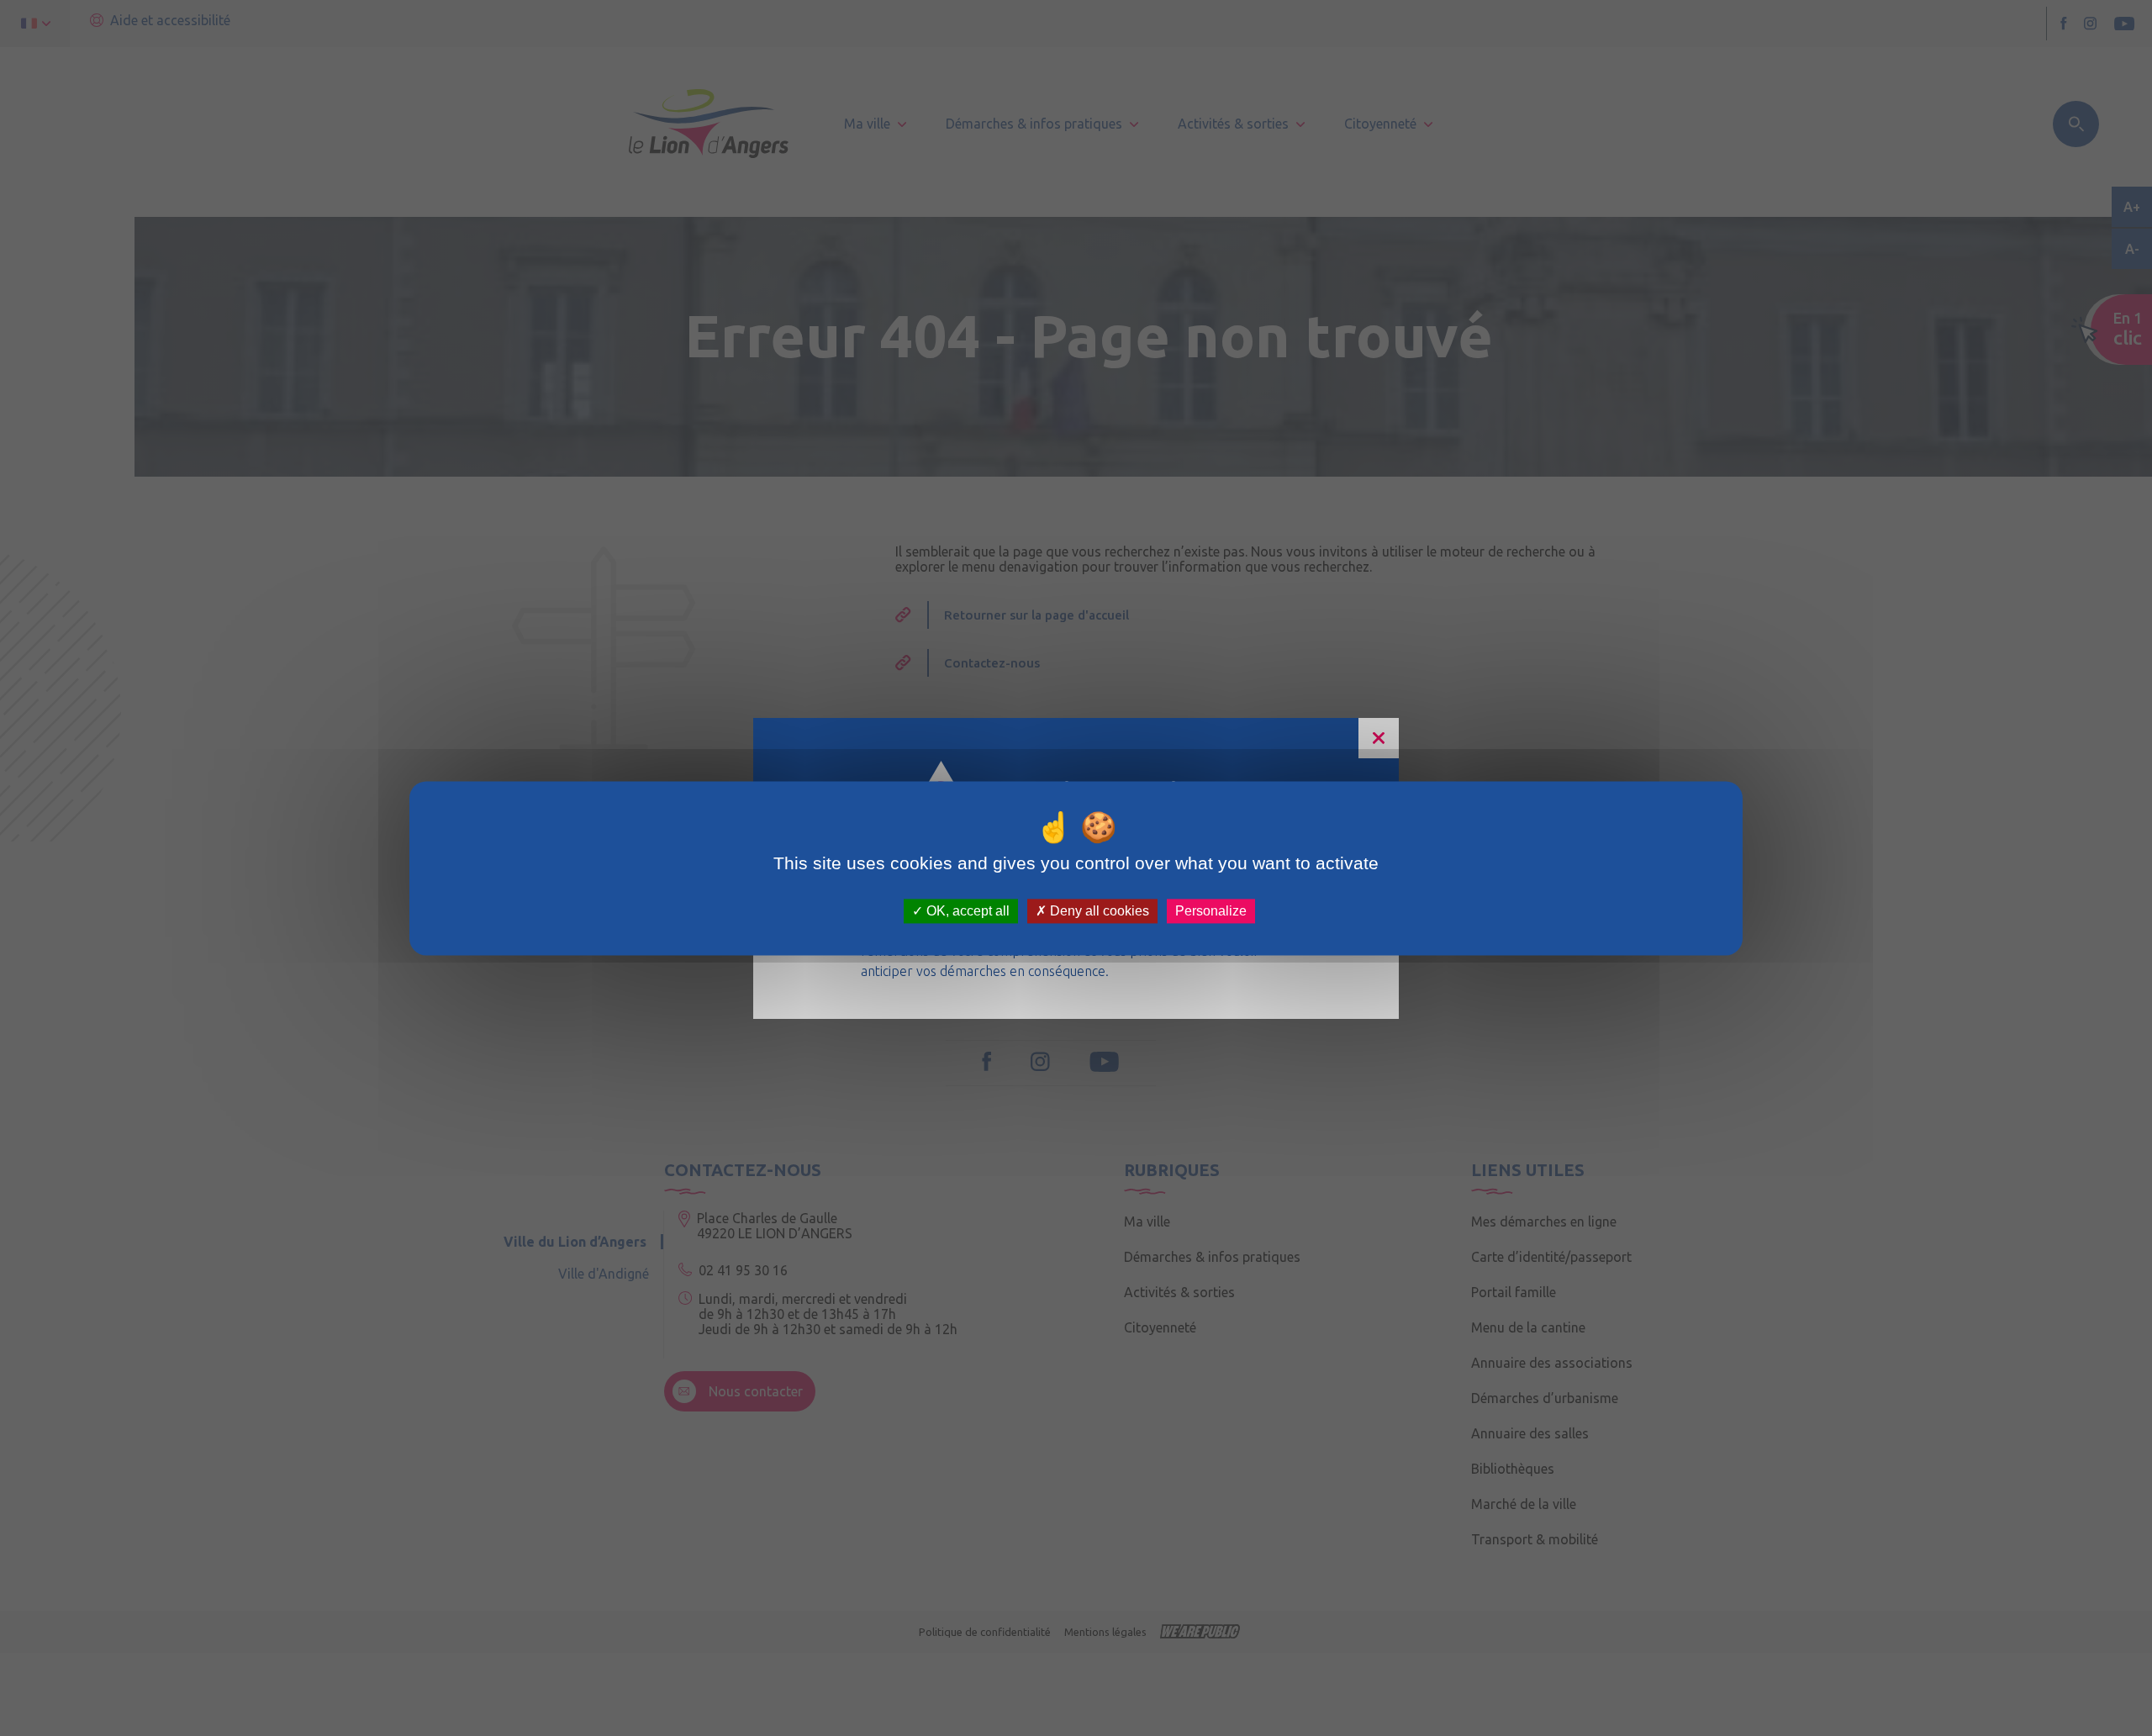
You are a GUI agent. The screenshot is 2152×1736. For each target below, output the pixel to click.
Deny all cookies (1098, 911)
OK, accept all (966, 911)
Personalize (1211, 911)
